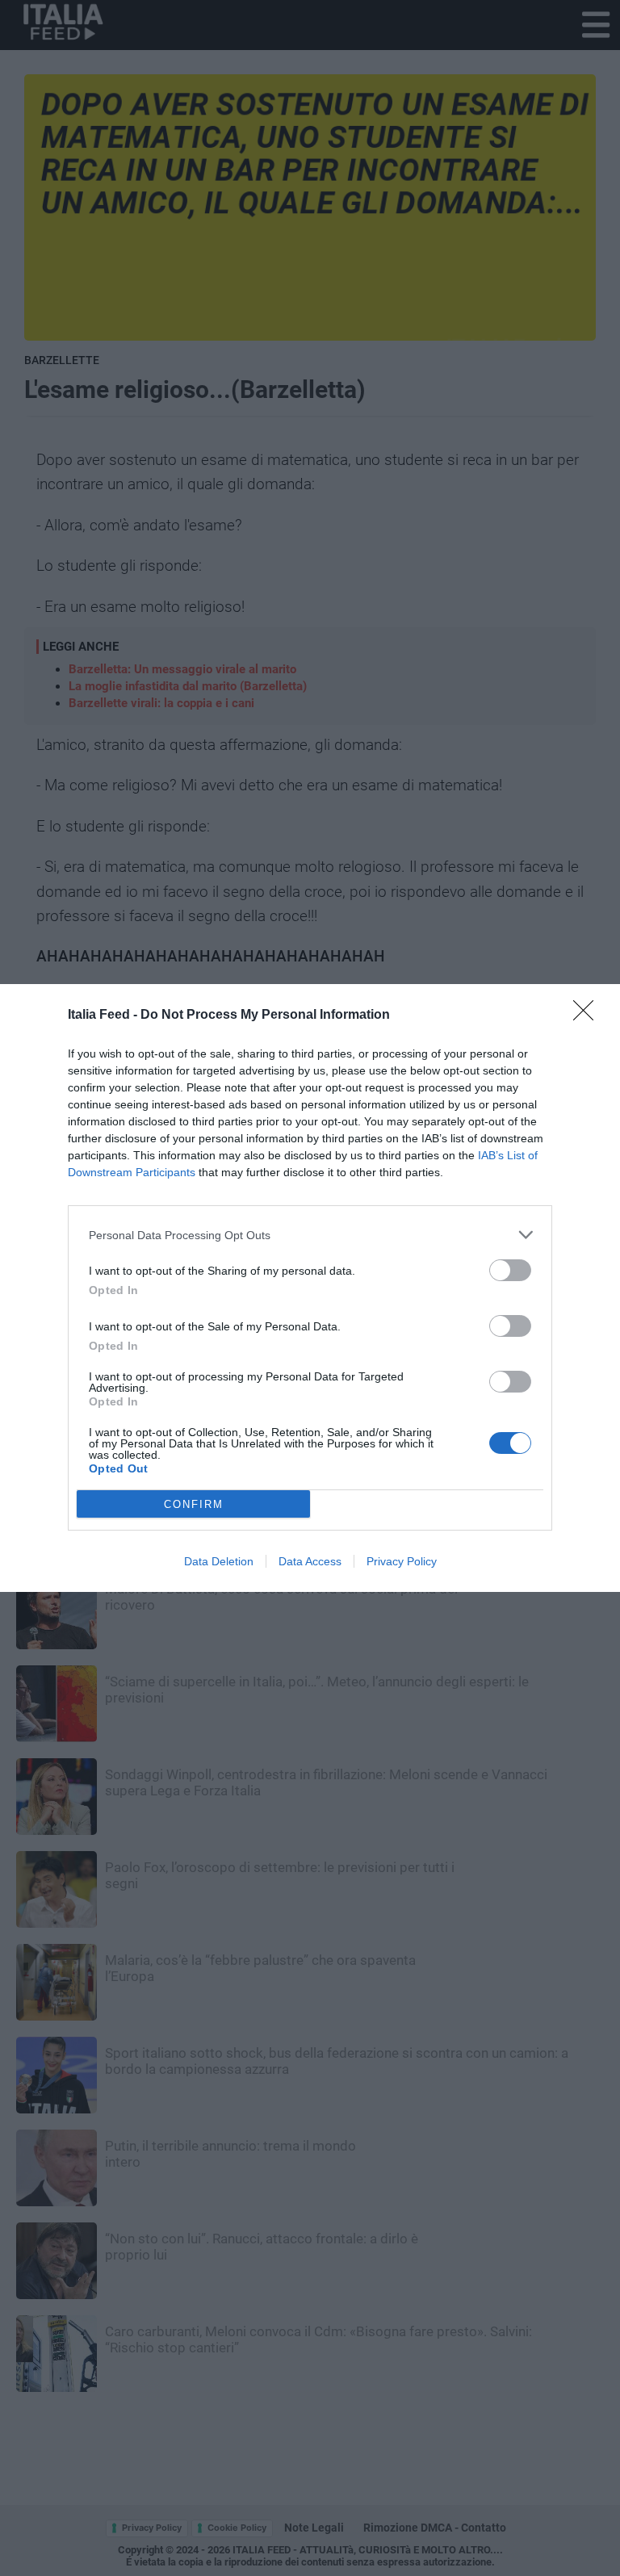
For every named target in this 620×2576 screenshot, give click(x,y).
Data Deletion (219, 1561)
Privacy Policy (402, 1561)
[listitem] (310, 1235)
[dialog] (310, 1288)
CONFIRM (194, 1504)
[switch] (510, 1270)
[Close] (589, 1016)
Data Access (310, 1561)
